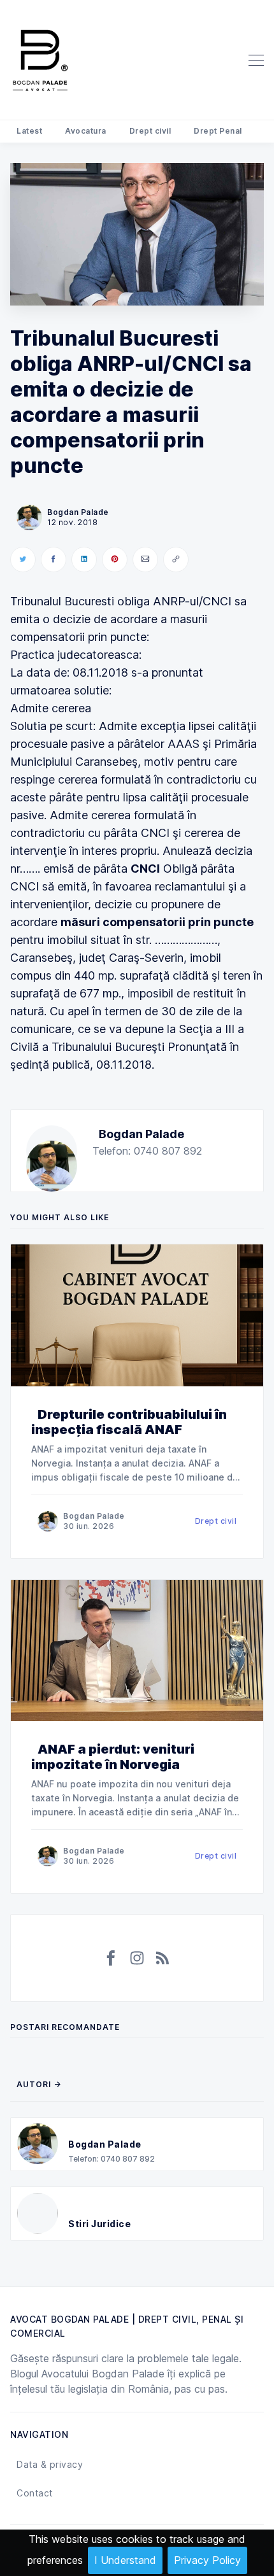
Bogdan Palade (141, 1134)
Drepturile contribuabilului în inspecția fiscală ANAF (129, 1422)
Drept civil (150, 131)
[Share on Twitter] (23, 560)
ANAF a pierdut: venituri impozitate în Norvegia (113, 1757)
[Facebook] (112, 1958)
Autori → (39, 2084)
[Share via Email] (145, 560)
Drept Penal (218, 131)
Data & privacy (50, 2464)
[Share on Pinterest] (115, 560)
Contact (35, 2493)
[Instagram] (137, 1958)
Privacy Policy (207, 2560)
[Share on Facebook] (54, 560)
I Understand (125, 2560)
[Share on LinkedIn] (84, 560)
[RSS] (162, 1958)
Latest (29, 131)
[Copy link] (176, 560)
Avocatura (86, 131)
